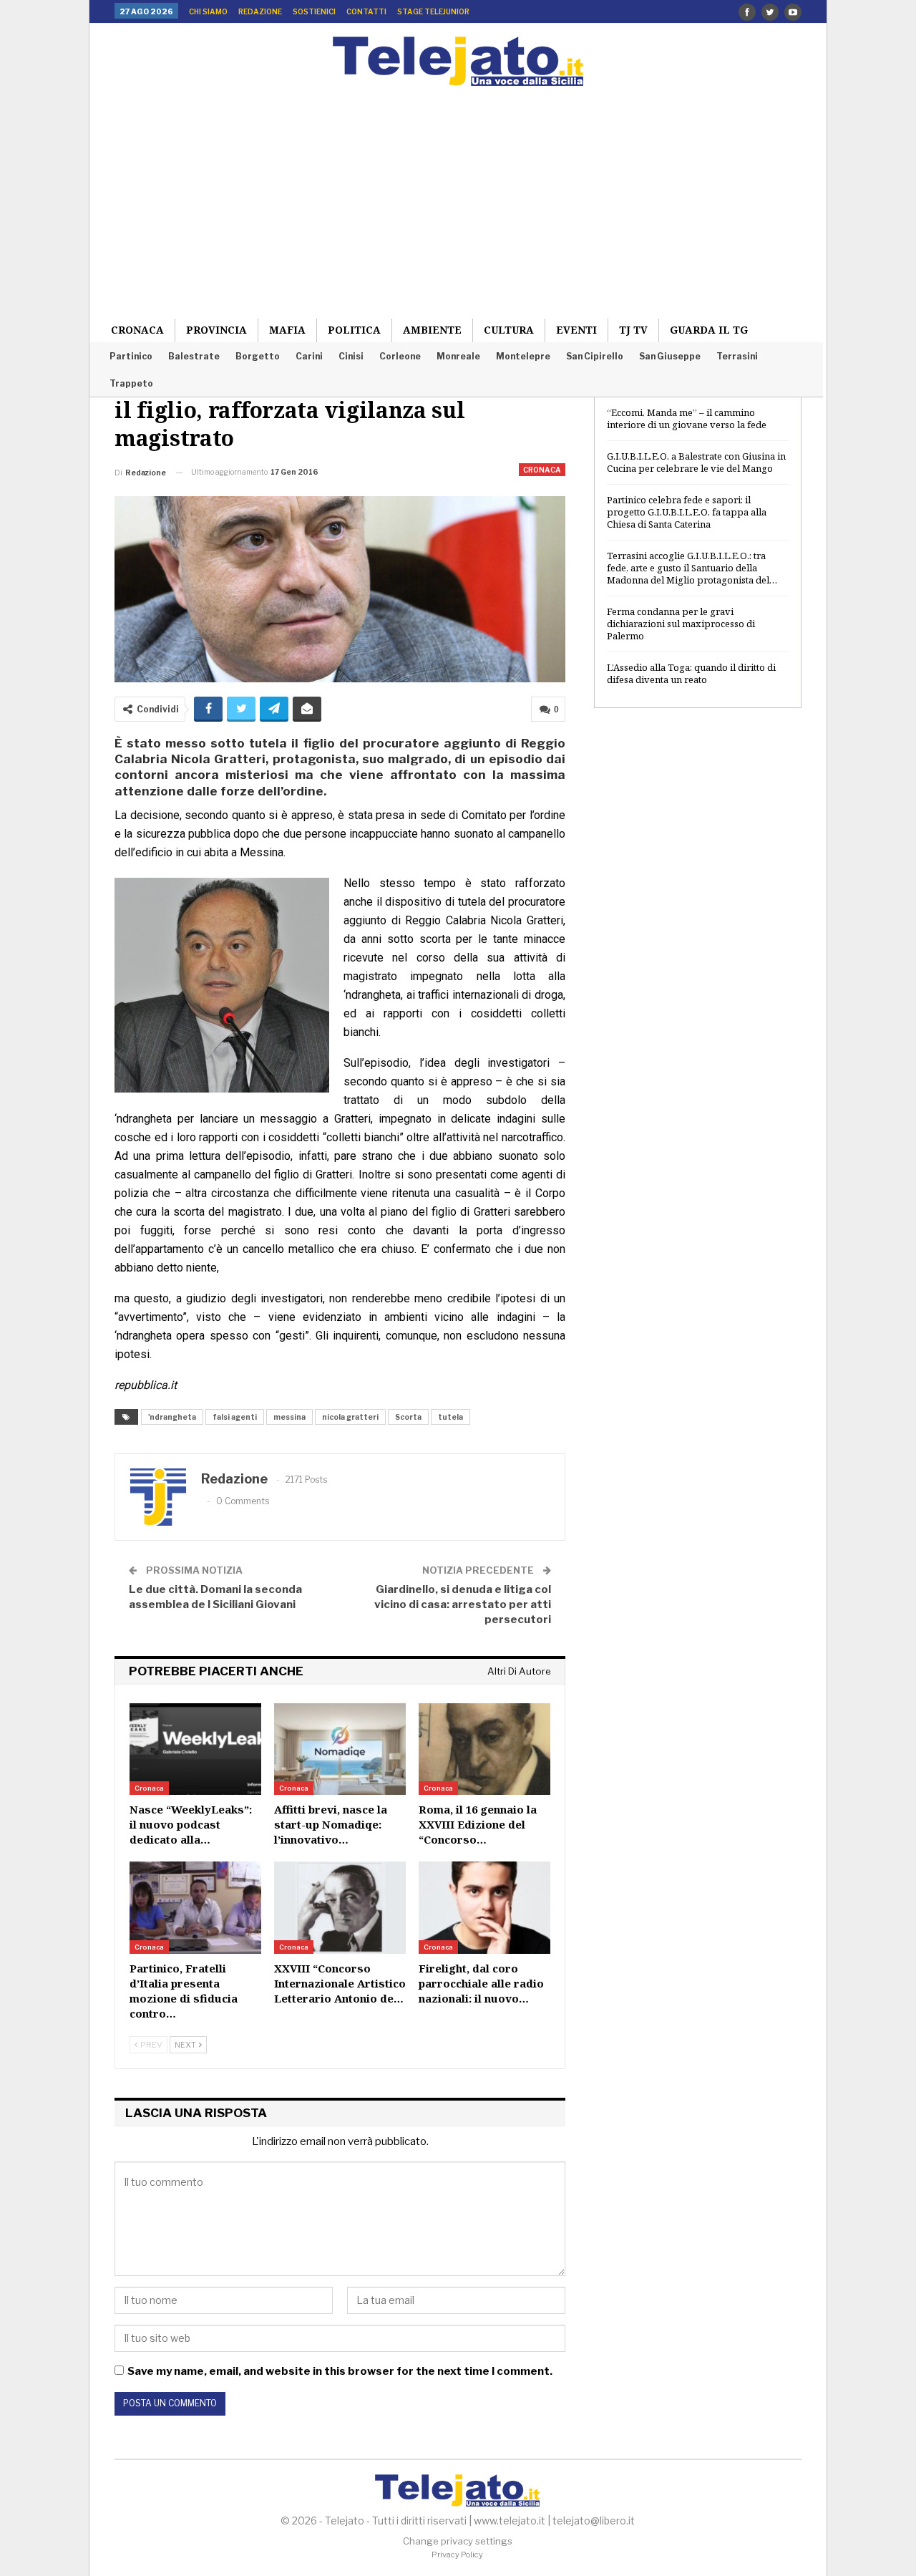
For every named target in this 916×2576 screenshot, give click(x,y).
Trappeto (131, 383)
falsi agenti (235, 1417)
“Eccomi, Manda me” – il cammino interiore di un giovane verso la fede (687, 418)
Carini (309, 356)
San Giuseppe (670, 356)
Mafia (287, 330)
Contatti (366, 11)
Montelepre (523, 356)
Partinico (131, 356)
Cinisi (351, 356)
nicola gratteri (350, 1417)
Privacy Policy (457, 2555)
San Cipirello (595, 356)
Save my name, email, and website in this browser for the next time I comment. (340, 2371)
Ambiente (432, 330)
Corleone (400, 356)
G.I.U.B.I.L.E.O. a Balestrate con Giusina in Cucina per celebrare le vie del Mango (696, 462)
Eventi (576, 330)
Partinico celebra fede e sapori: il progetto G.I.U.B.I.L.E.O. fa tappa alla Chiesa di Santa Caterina (687, 512)
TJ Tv (633, 330)
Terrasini (737, 356)
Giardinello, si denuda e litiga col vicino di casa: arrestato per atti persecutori (463, 1604)
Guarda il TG (709, 330)
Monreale (458, 356)
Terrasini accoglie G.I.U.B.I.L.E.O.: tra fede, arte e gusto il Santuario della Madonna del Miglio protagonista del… (692, 568)
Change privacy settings (458, 2541)
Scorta (408, 1417)
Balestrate (194, 356)
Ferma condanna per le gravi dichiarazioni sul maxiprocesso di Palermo (681, 624)
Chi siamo (208, 11)
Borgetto (258, 356)
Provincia (216, 330)
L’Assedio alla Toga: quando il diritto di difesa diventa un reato (691, 673)
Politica (354, 330)
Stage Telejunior (433, 11)
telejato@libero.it (594, 2521)
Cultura (509, 330)
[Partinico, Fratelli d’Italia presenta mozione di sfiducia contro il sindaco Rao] (195, 1908)
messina (289, 1417)
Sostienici (314, 11)
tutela (450, 1417)
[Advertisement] (458, 193)
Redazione (260, 11)
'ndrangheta (172, 1417)
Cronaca (137, 330)
